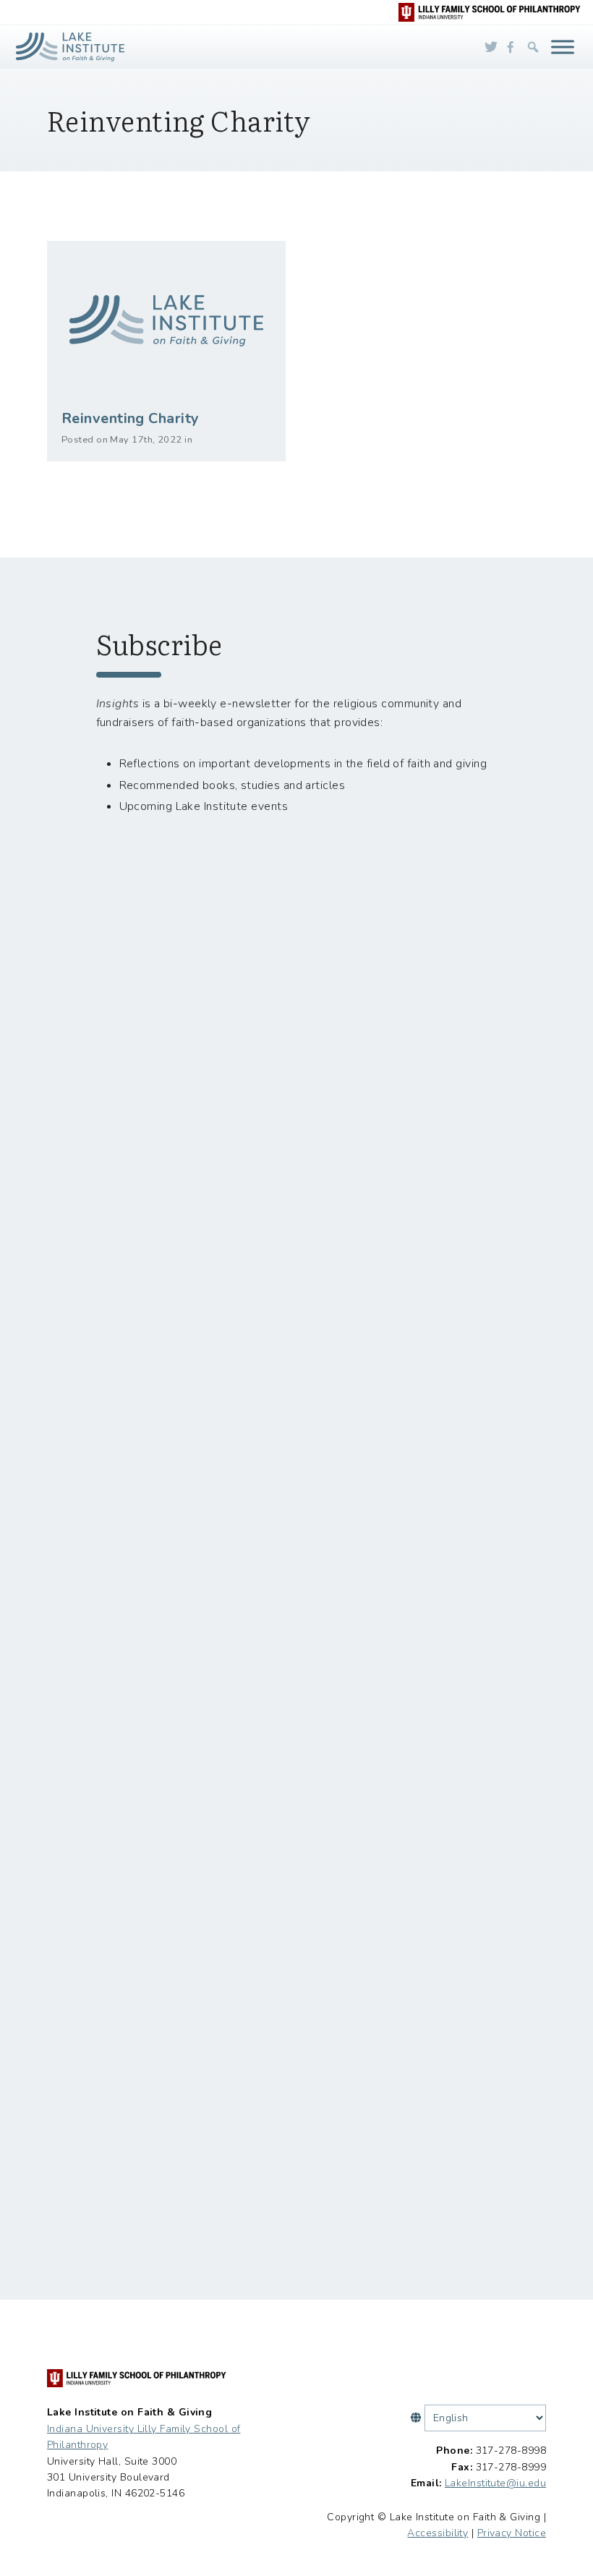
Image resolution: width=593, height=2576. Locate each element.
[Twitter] (491, 47)
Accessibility (438, 2533)
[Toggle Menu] (563, 47)
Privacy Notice (512, 2533)
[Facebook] (511, 47)
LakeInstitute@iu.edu (495, 2483)
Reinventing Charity (131, 418)
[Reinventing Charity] (166, 320)
